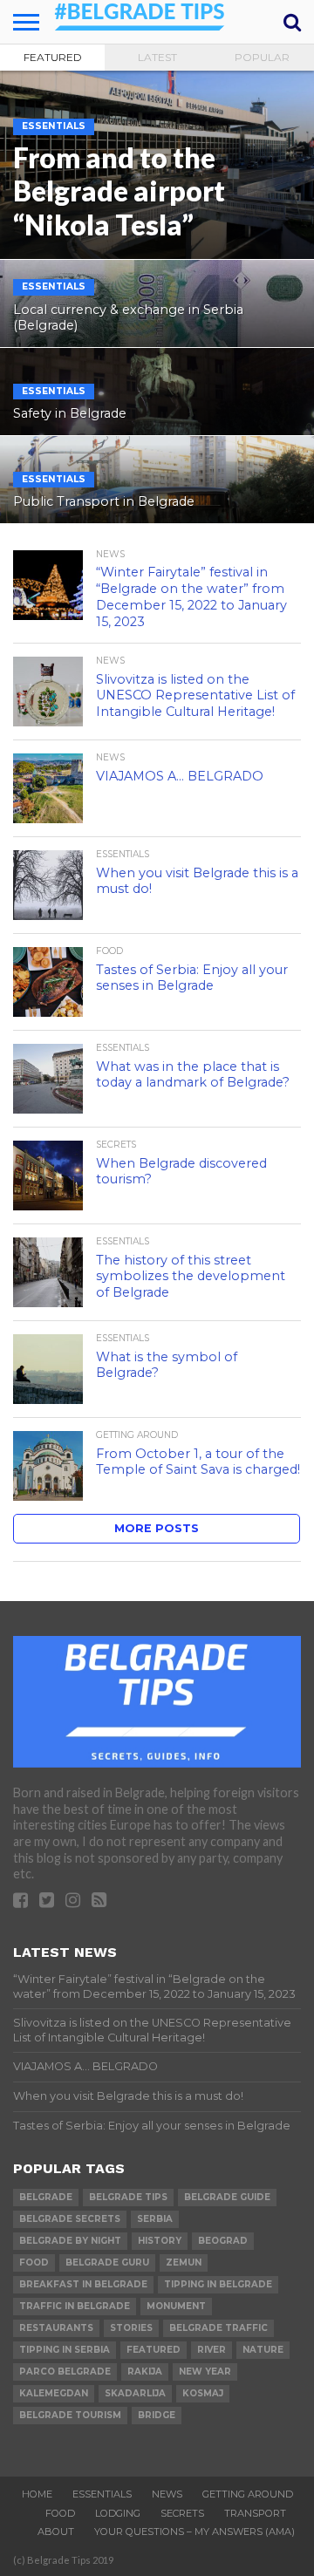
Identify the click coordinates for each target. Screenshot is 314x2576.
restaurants (56, 2328)
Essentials (102, 2494)
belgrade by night (70, 2241)
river (212, 2350)
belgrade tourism (70, 2415)
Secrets (182, 2513)
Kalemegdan (54, 2393)
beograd (223, 2241)
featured (154, 2350)
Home (37, 2494)
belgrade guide (227, 2197)
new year (205, 2372)
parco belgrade (65, 2372)
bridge (157, 2415)
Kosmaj (203, 2393)
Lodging (118, 2513)
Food (60, 2513)
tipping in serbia (65, 2350)
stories (131, 2328)
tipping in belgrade (218, 2284)
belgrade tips (128, 2197)
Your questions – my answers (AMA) (195, 2532)
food (34, 2263)
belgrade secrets (70, 2219)
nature (263, 2350)
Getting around (248, 2494)
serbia (155, 2219)
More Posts (157, 1528)
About (56, 2532)
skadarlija (135, 2393)
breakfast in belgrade (83, 2284)
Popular (262, 57)
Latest (157, 57)
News (167, 2494)
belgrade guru (107, 2263)
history (160, 2241)
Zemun (184, 2263)
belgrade (46, 2197)
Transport (255, 2513)
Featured (53, 57)
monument (176, 2306)
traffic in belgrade (75, 2306)
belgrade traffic (218, 2328)
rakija (145, 2372)
